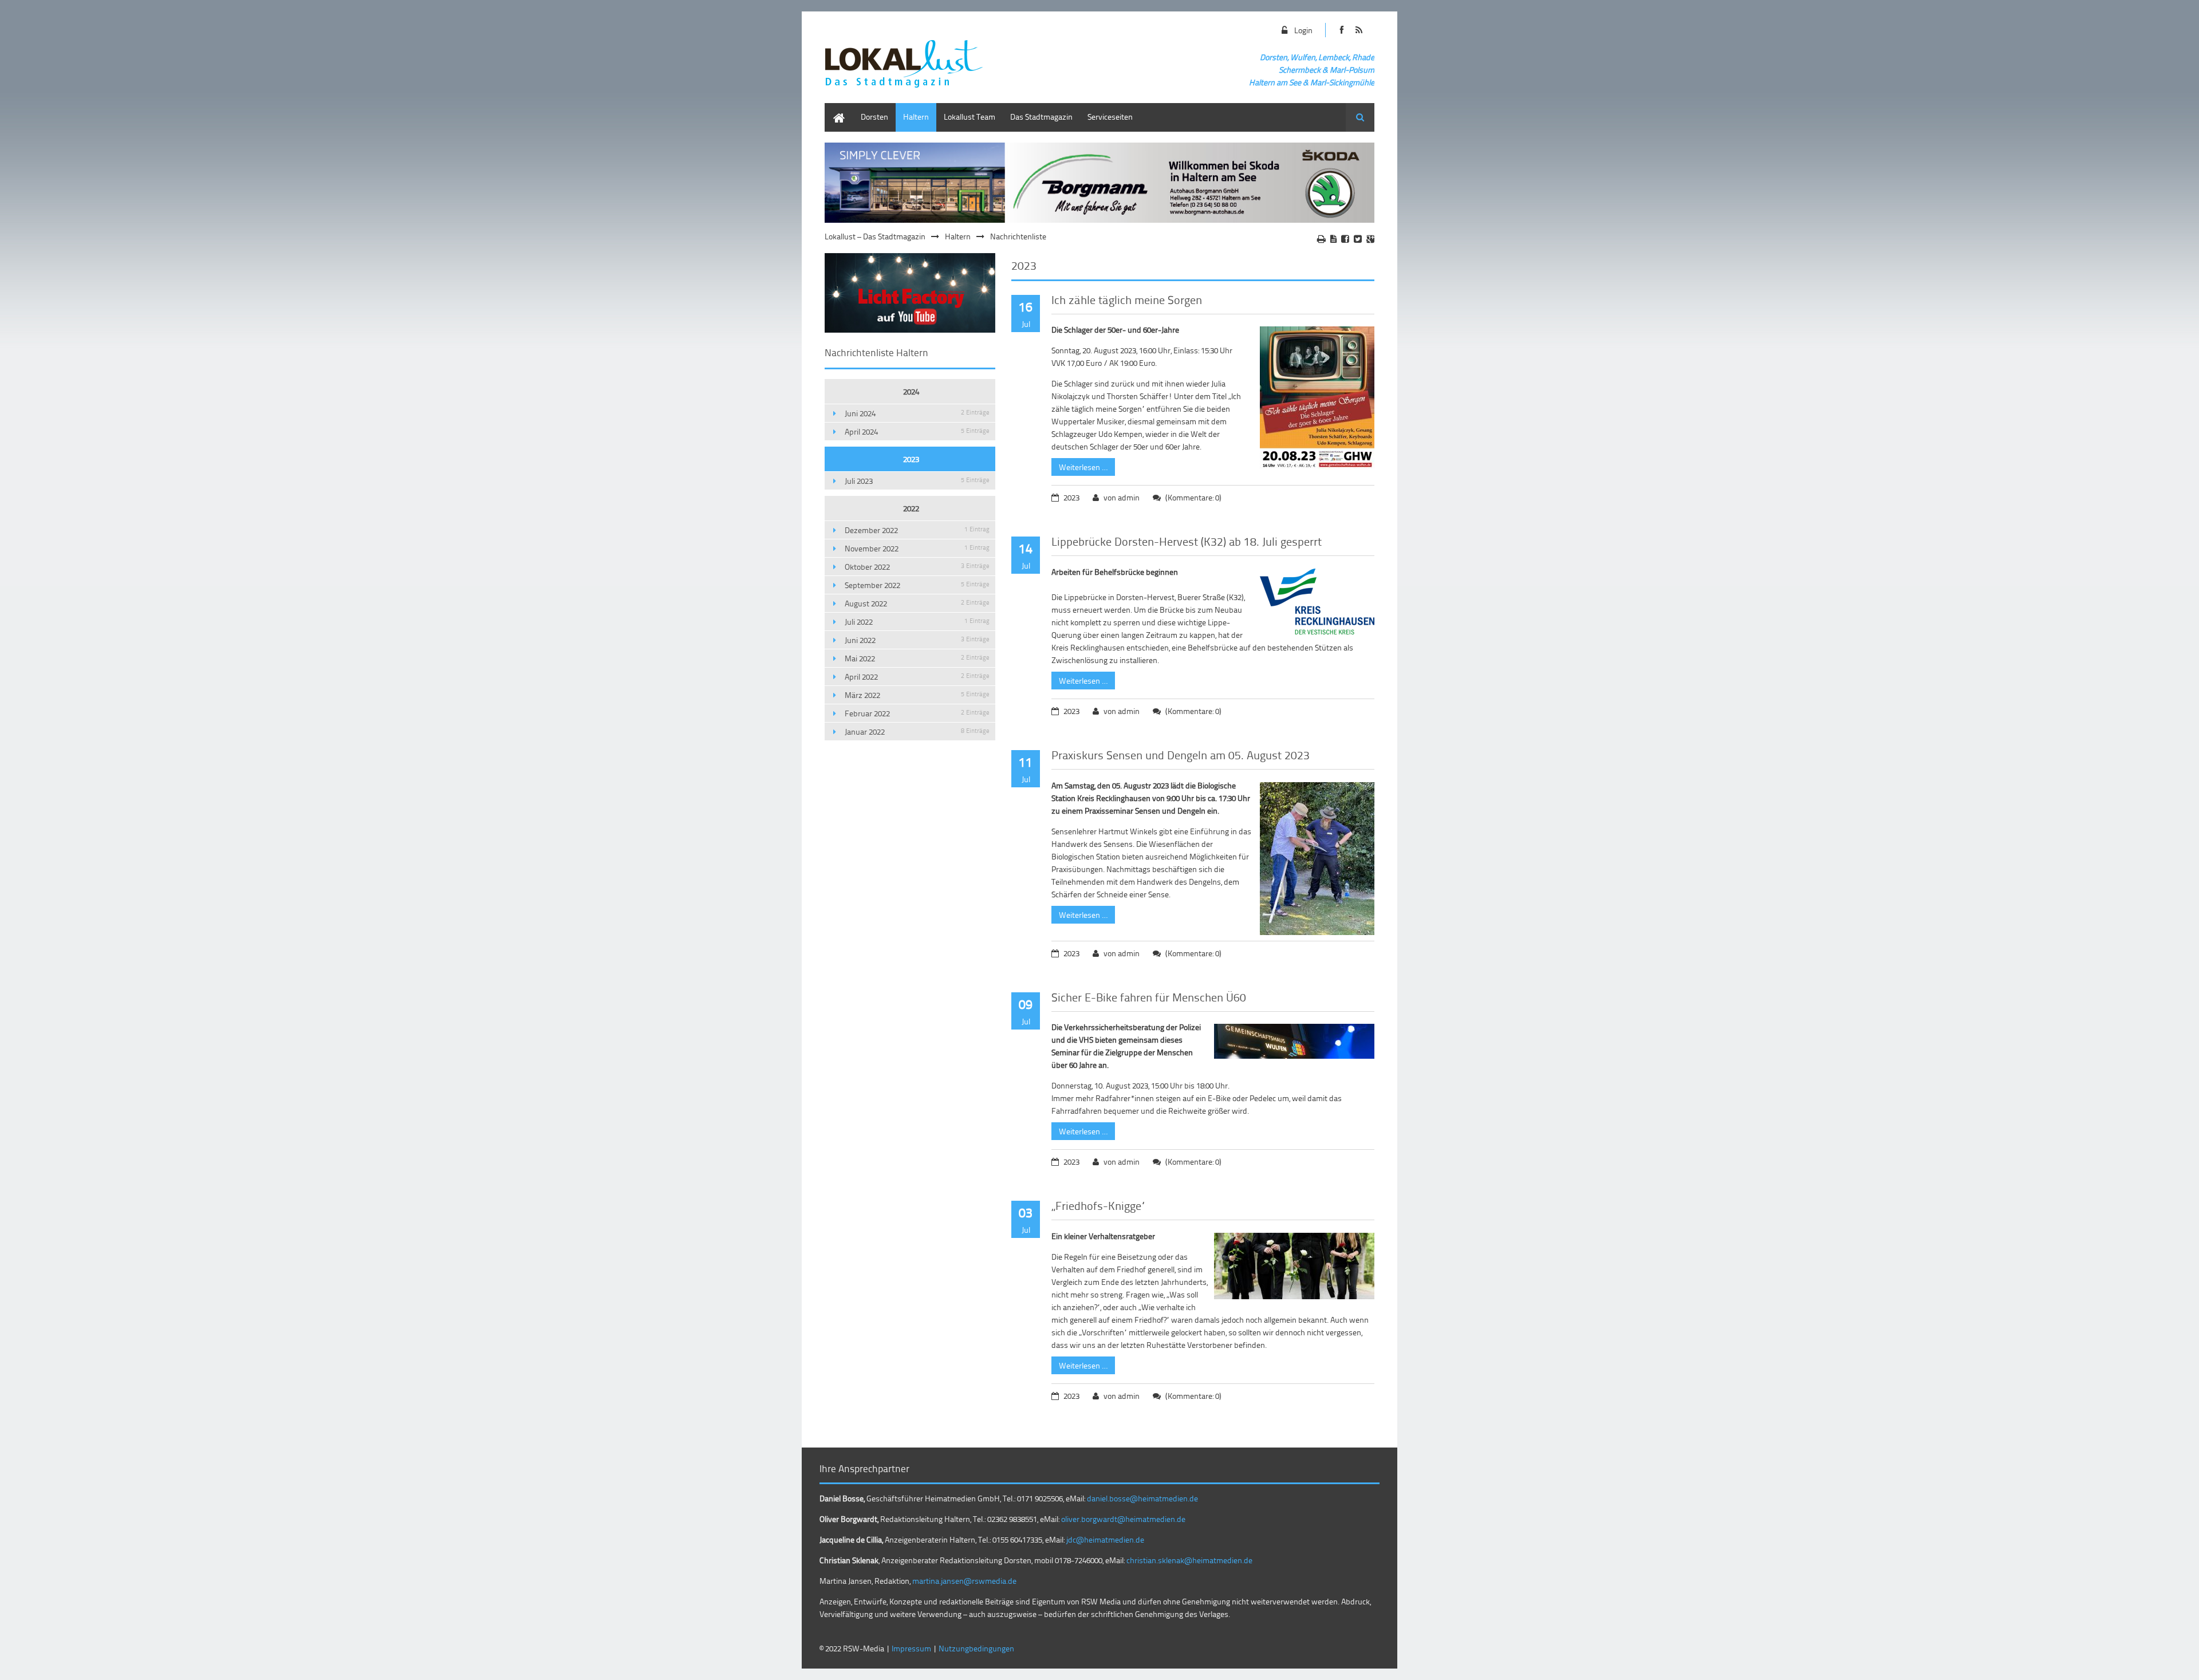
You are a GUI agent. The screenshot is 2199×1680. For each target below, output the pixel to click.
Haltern (916, 117)
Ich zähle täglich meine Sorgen (1127, 299)
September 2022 (917, 585)
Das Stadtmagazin (1041, 117)
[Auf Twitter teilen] (1358, 239)
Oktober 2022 (917, 567)
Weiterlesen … (1079, 465)
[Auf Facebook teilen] (1345, 239)
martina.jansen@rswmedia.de (964, 1581)
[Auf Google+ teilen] (1370, 239)
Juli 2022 (917, 622)
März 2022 (917, 695)
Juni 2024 (917, 413)
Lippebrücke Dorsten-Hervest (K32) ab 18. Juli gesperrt (1187, 541)
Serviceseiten (1110, 117)
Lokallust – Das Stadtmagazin (875, 236)
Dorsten (874, 117)
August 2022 (917, 603)
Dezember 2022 (917, 530)
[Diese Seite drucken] (1321, 239)
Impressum (911, 1648)
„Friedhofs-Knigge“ (1099, 1205)
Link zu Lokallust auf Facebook (1341, 30)
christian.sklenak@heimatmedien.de (1189, 1560)
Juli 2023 (917, 481)
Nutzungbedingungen (976, 1648)
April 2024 (917, 431)
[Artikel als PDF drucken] (1333, 239)
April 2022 (917, 677)
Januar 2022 (917, 731)
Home (835, 109)
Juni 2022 (917, 640)
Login (1303, 30)
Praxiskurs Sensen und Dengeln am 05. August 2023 (1181, 755)
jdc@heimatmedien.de (1105, 1539)
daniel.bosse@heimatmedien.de (1142, 1498)
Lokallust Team (970, 117)
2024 (911, 391)
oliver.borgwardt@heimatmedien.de (1123, 1519)
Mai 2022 (917, 658)
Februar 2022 (917, 713)
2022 (911, 508)
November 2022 (917, 548)
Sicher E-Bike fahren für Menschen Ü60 (1149, 997)
